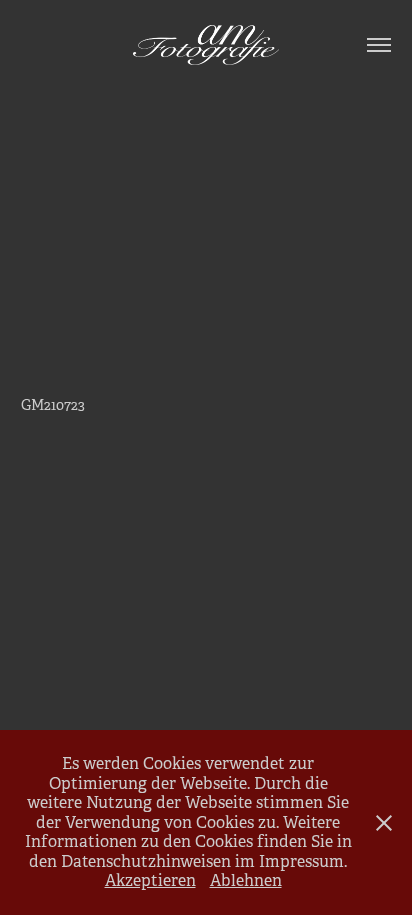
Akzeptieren (150, 880)
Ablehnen (246, 880)
